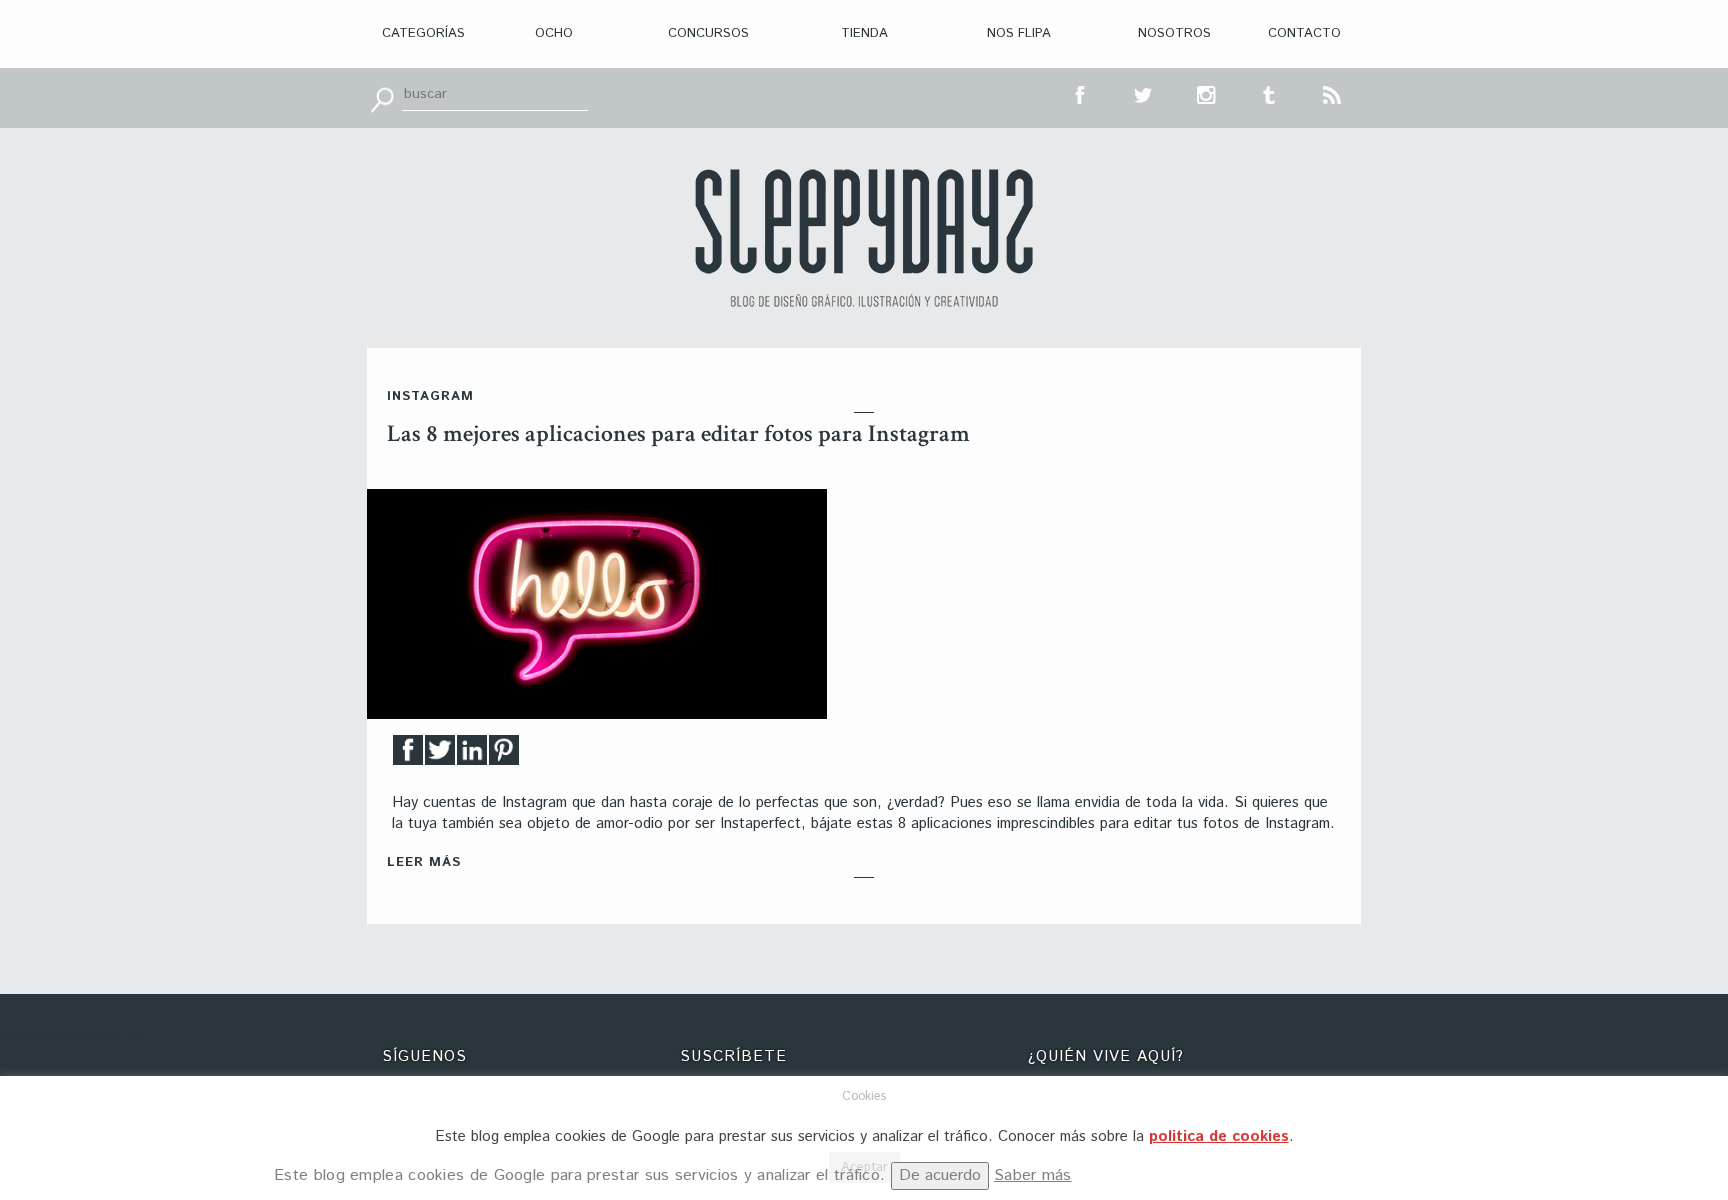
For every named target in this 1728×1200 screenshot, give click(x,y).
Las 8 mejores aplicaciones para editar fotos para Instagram (678, 433)
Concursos (708, 33)
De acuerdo (940, 1175)
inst (1207, 93)
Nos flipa (1019, 33)
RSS (1333, 93)
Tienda (864, 33)
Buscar (382, 98)
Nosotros (1174, 33)
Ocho (554, 33)
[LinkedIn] (472, 755)
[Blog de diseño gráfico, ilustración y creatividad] (864, 238)
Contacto (1304, 33)
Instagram (430, 396)
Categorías (423, 33)
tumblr (1270, 93)
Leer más (424, 862)
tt (1144, 93)
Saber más (1033, 1175)
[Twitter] (440, 755)
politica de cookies (1219, 1136)
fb (1081, 93)
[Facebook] (408, 755)
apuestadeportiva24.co (70, 1037)
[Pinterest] (504, 755)
